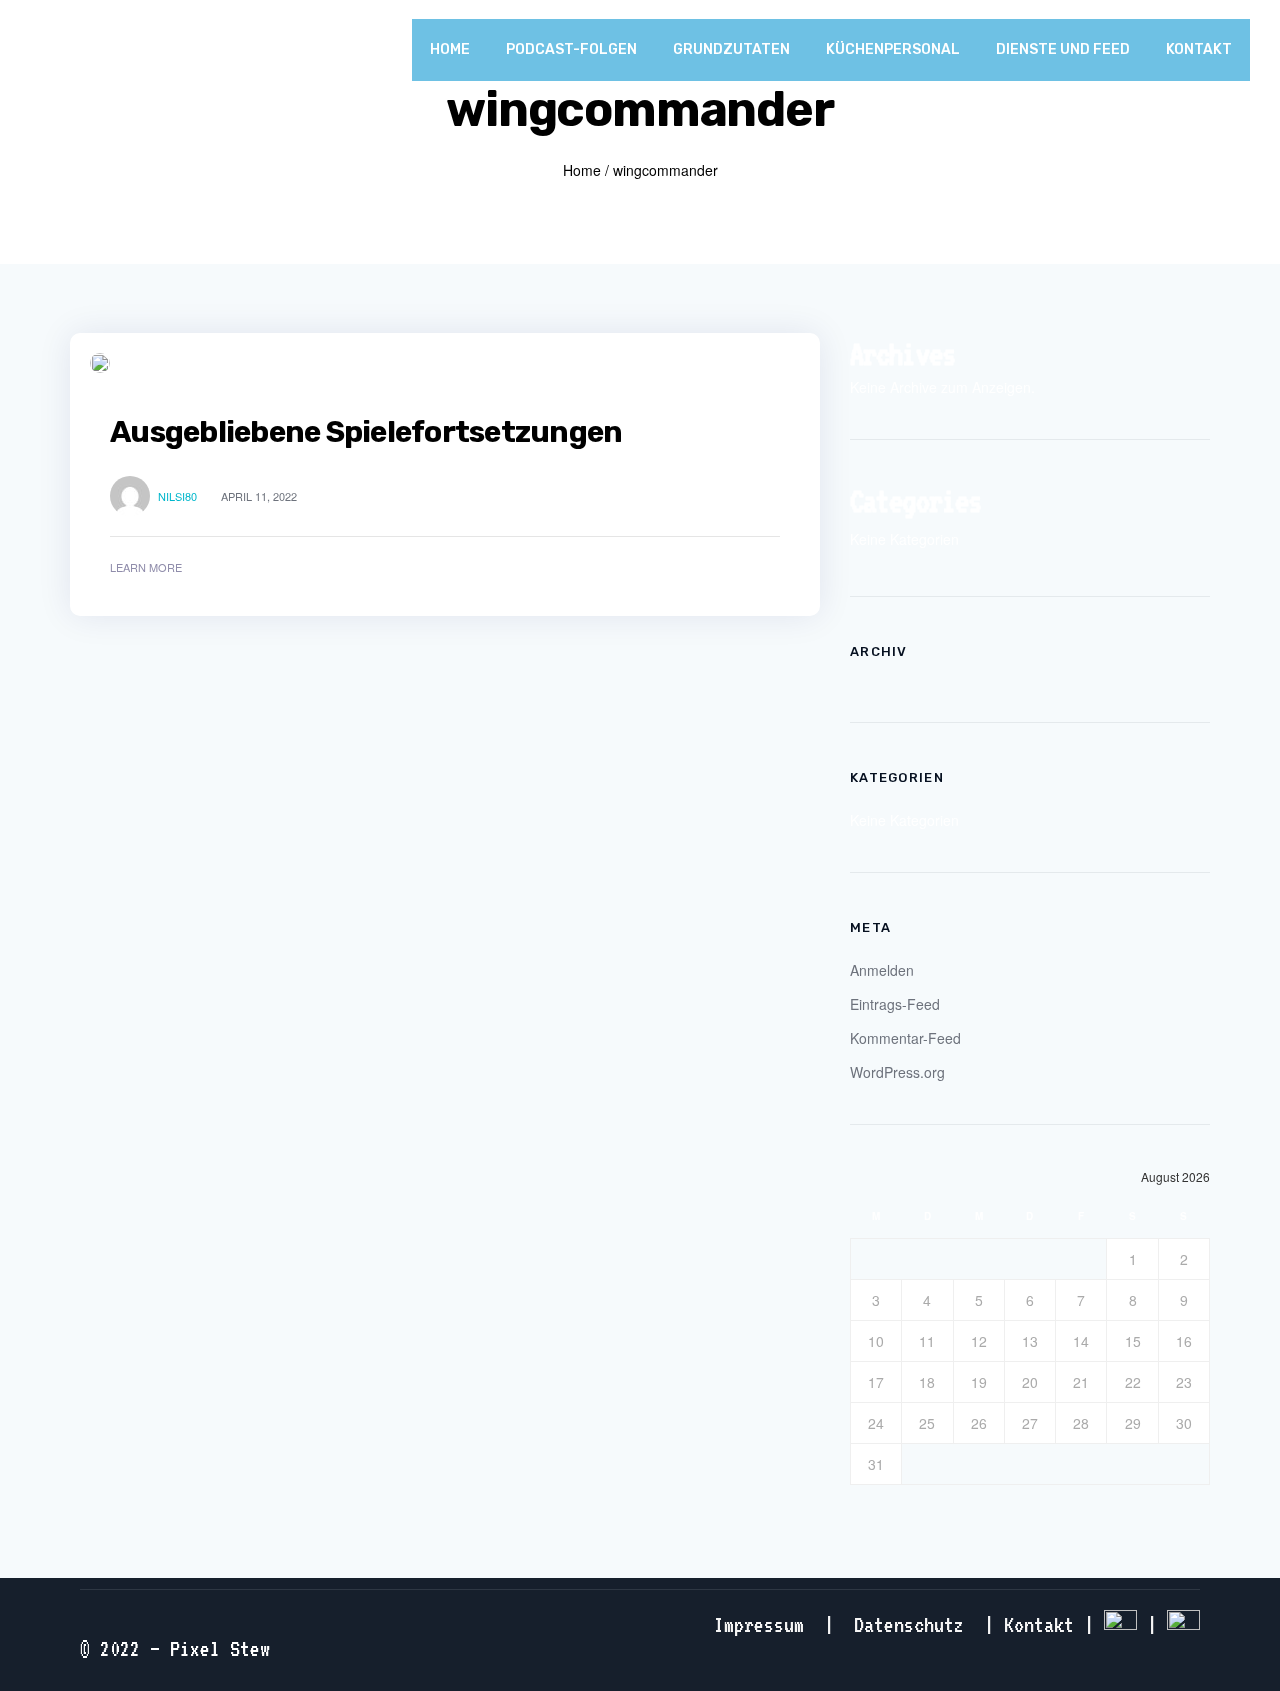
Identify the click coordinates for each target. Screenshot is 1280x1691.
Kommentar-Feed (905, 1038)
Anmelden (882, 970)
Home (450, 49)
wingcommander (665, 170)
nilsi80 (177, 496)
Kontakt (1199, 49)
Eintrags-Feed (895, 1004)
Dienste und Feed (1063, 49)
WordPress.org (897, 1072)
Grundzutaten (731, 49)
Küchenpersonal (893, 49)
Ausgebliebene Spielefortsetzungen (366, 432)
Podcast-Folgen (571, 49)
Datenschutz (909, 1624)
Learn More (146, 567)
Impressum (759, 1624)
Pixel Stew (220, 1648)
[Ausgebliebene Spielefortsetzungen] (100, 363)
